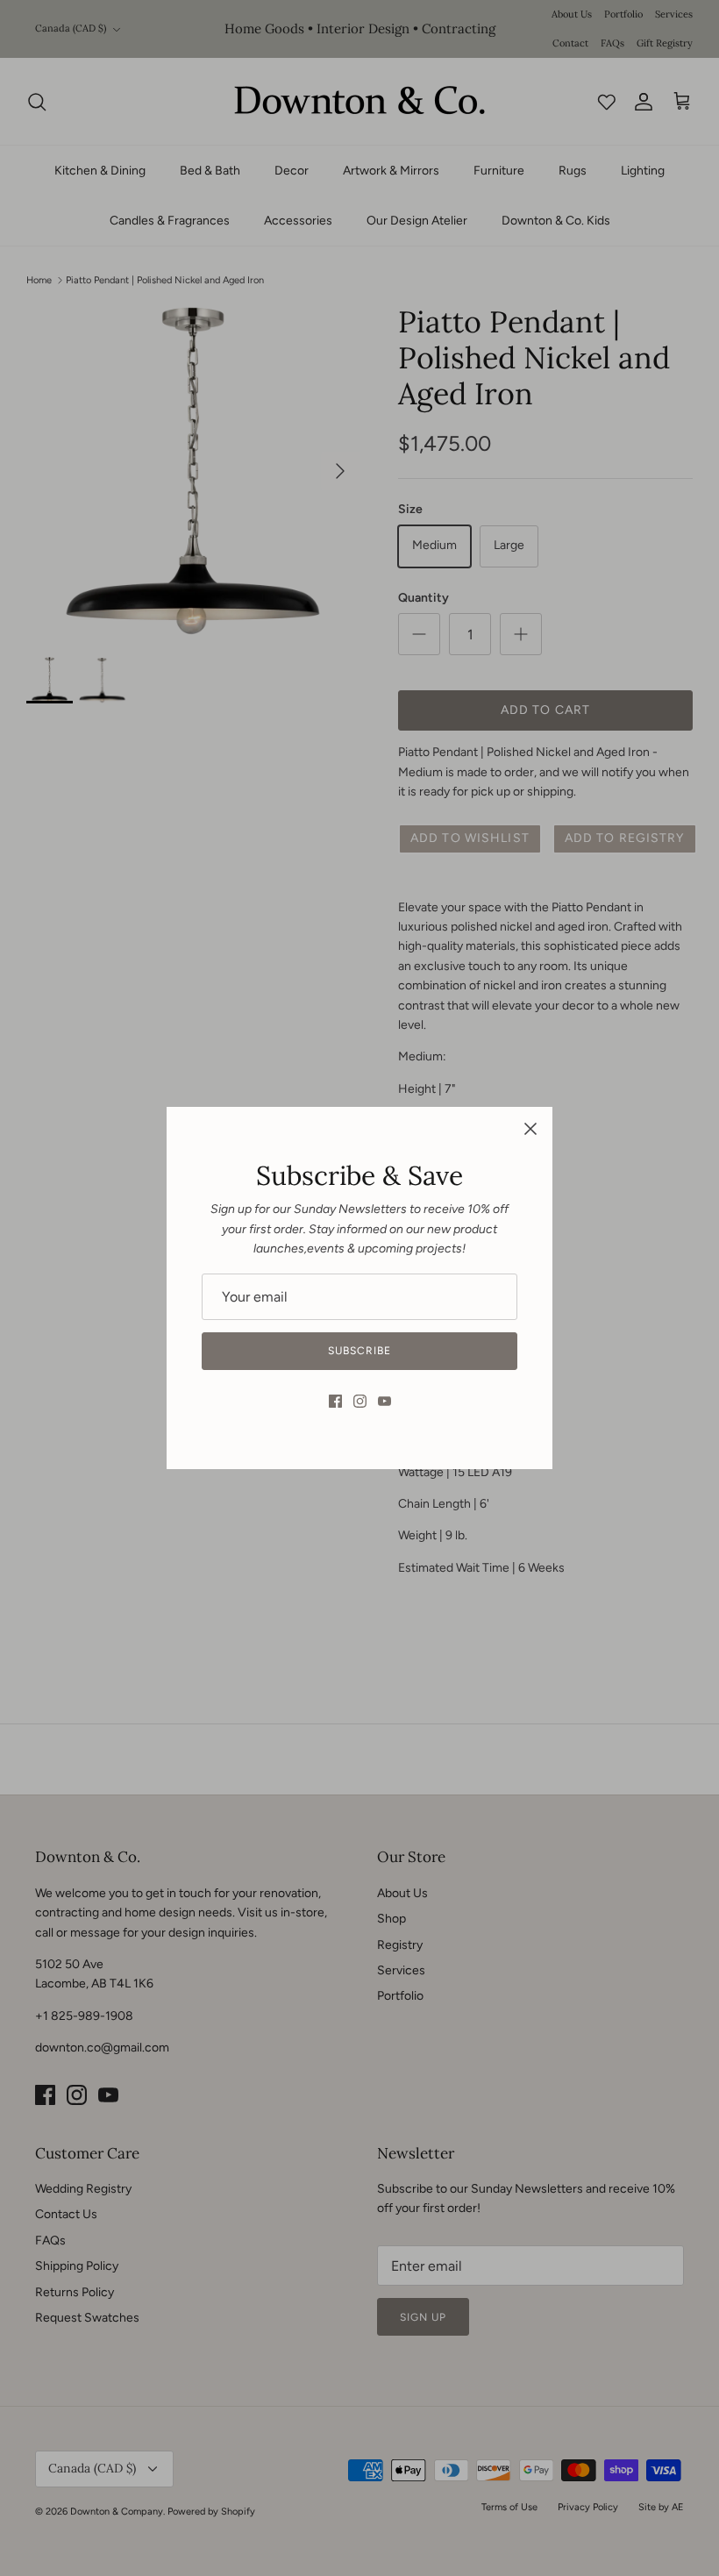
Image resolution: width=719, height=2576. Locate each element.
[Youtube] (384, 1401)
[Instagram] (360, 1401)
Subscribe (359, 1351)
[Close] (530, 1129)
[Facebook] (335, 1401)
